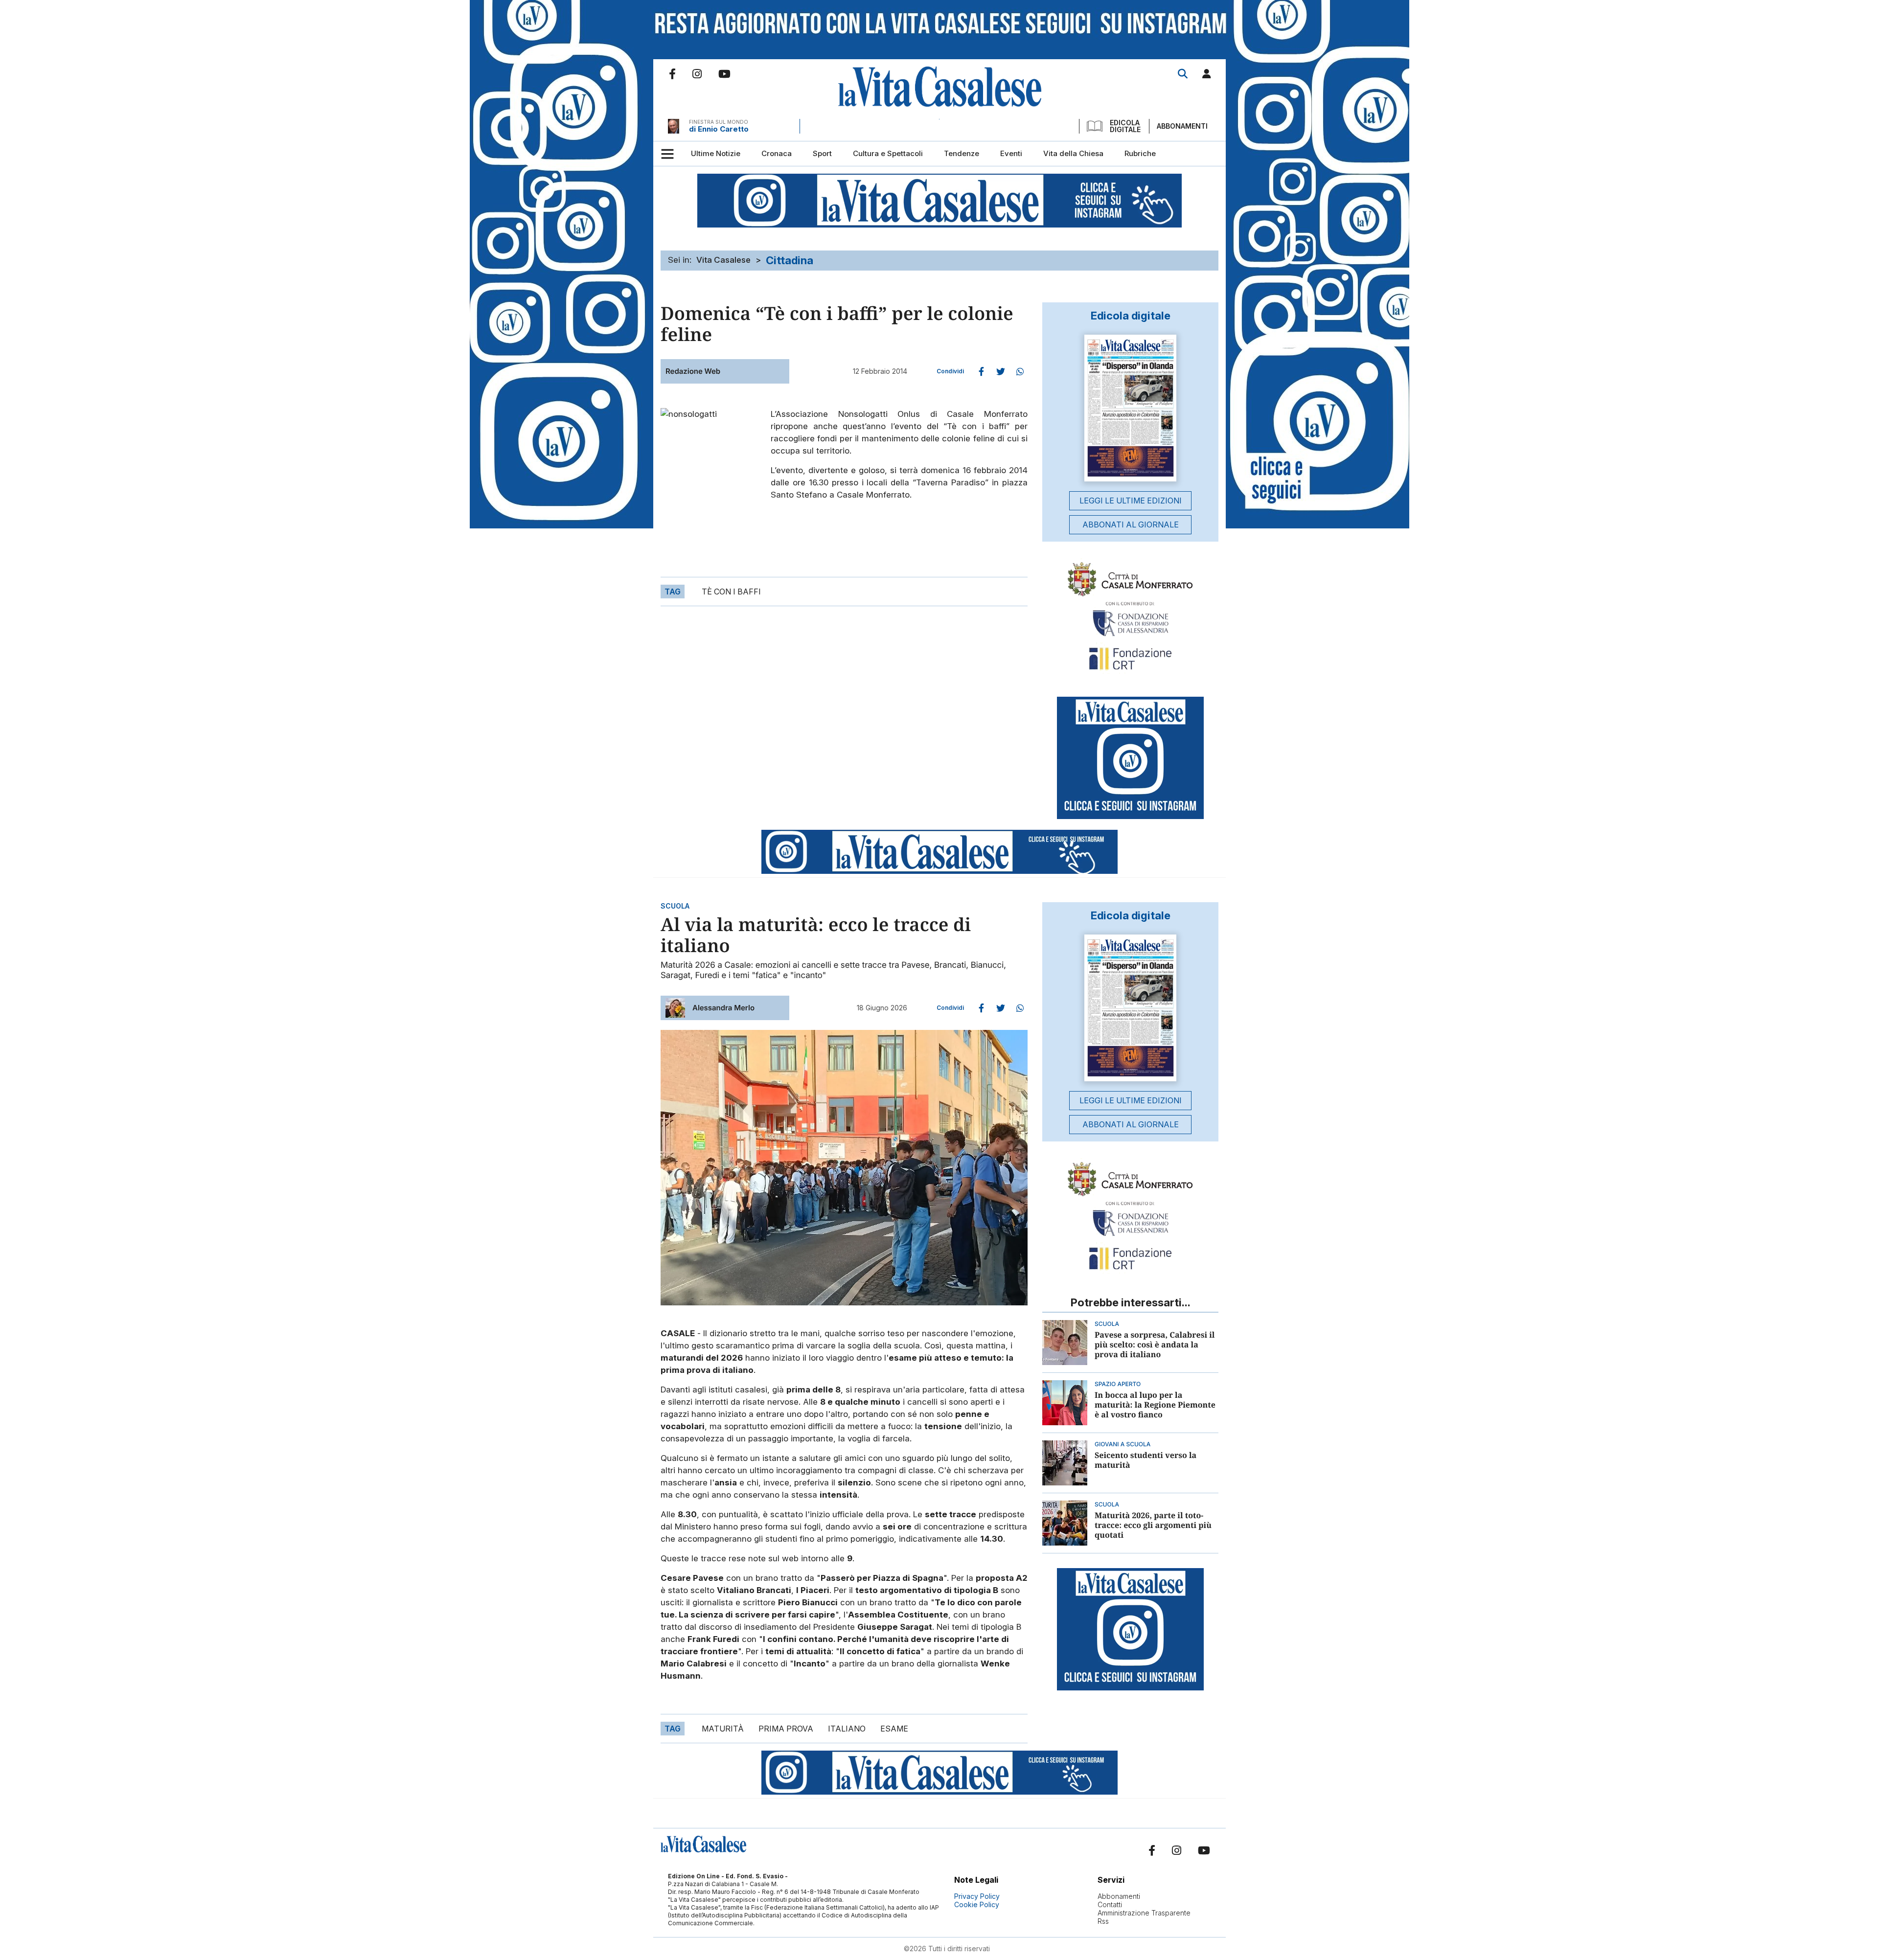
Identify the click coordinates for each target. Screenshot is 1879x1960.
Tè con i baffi (731, 592)
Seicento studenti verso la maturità (1146, 1460)
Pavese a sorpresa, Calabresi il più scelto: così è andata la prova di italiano (1155, 1345)
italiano (847, 1729)
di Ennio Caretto (719, 129)
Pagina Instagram (697, 74)
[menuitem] (716, 154)
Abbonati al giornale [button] (1131, 524)
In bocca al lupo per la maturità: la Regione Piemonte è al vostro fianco (1155, 1405)
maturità (723, 1729)
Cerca (1183, 74)
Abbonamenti (1182, 126)
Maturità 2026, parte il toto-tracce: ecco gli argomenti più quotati (1153, 1525)
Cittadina (790, 260)
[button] (1207, 76)
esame (894, 1729)
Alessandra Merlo (723, 1008)
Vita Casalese (723, 260)
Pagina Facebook (672, 74)
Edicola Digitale (1125, 126)
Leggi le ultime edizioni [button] (1131, 501)
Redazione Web (693, 371)
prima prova (786, 1729)
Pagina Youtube (724, 74)
